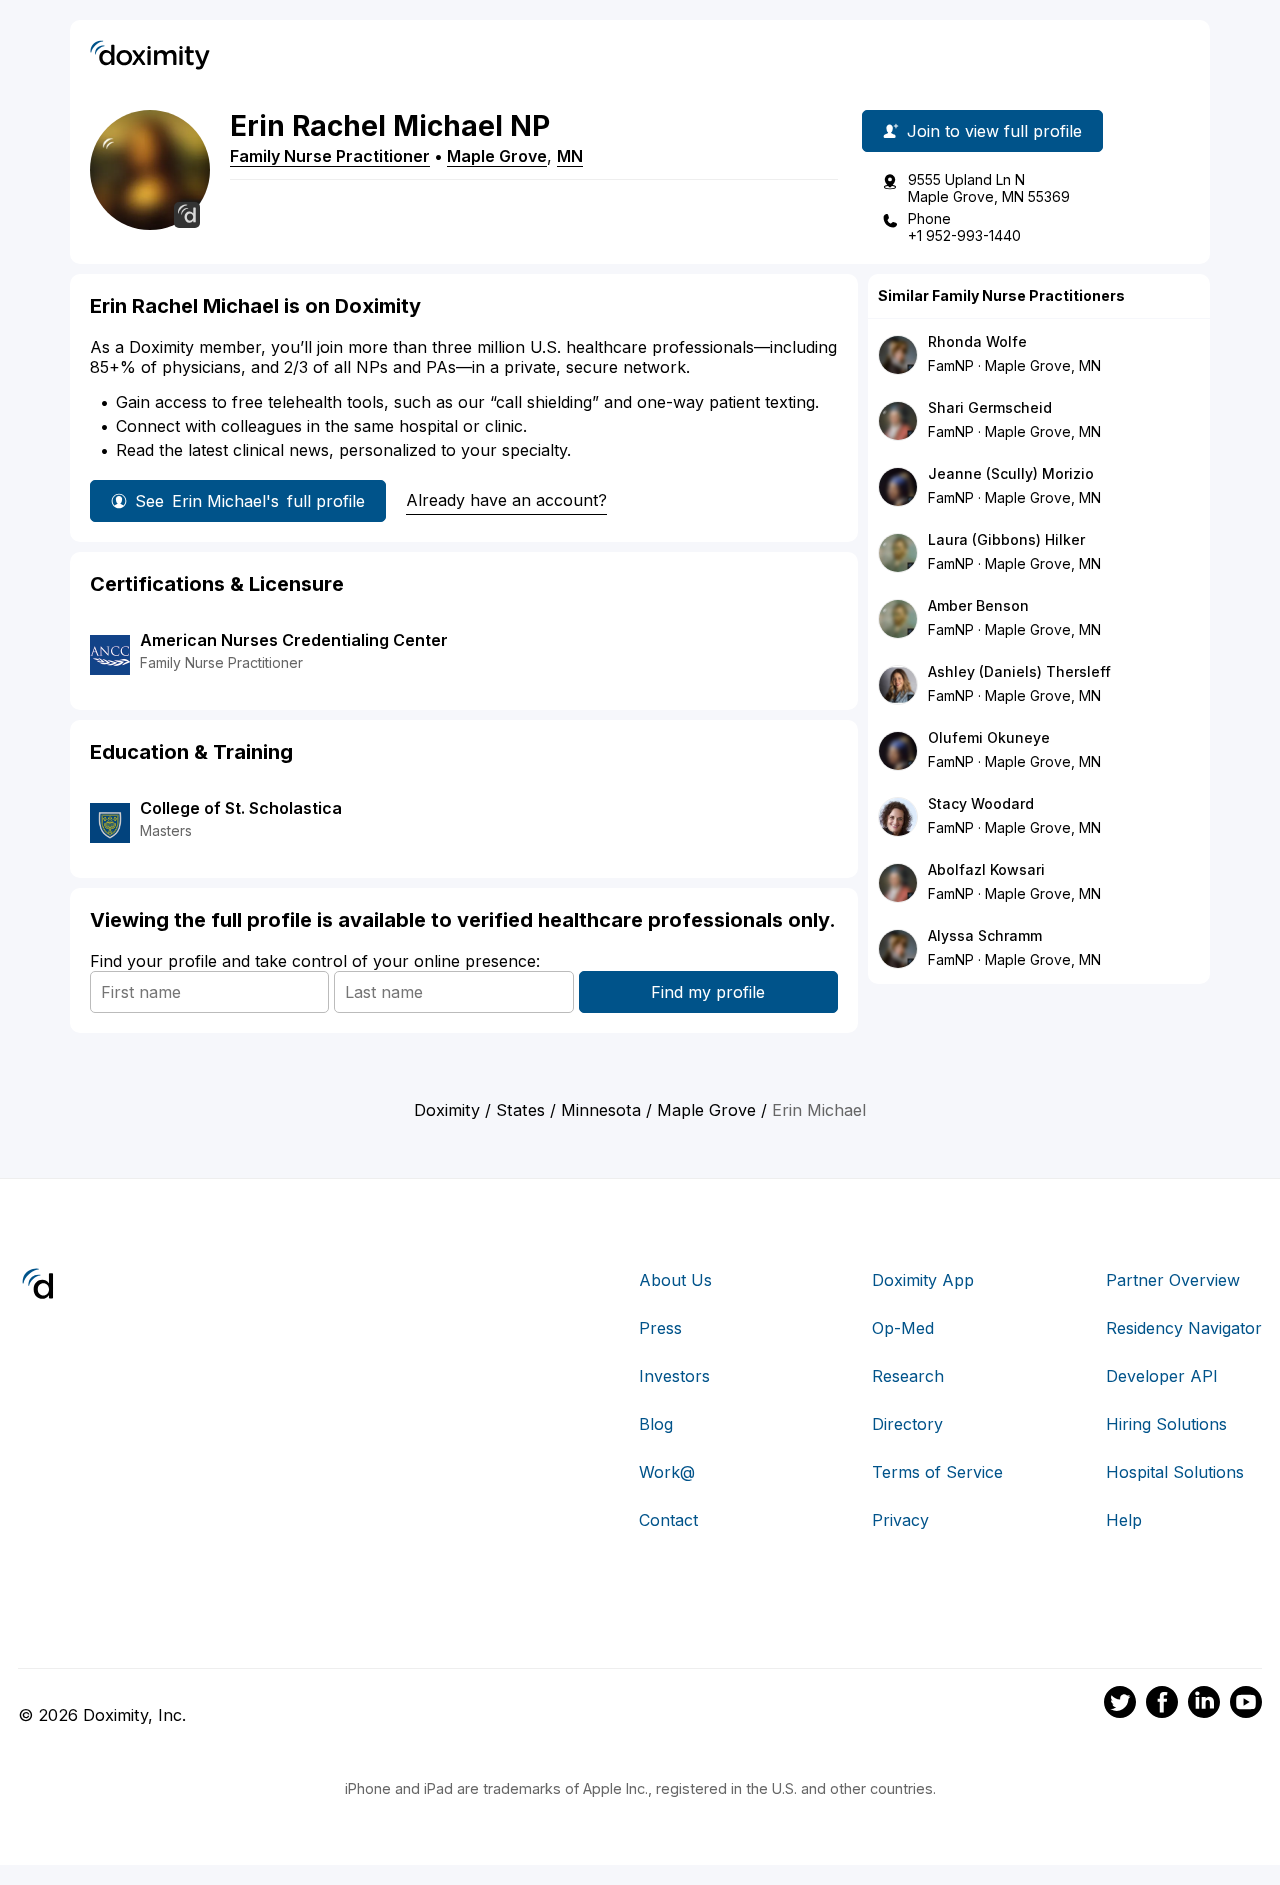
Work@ (667, 1472)
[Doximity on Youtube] (1246, 1705)
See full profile (250, 501)
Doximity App (923, 1280)
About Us (675, 1280)
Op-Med (903, 1328)
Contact (668, 1520)
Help (1124, 1520)
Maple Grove (497, 156)
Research (908, 1376)
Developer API (1162, 1376)
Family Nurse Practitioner (330, 156)
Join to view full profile (994, 131)
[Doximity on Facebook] (1162, 1705)
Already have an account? (506, 500)
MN (570, 156)
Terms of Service (937, 1472)
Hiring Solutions (1166, 1424)
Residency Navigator (1184, 1328)
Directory (907, 1424)
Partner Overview (1173, 1280)
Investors (674, 1376)
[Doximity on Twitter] (1120, 1705)
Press (660, 1328)
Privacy (900, 1520)
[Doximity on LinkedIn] (1204, 1705)
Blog (656, 1424)
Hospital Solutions (1175, 1472)
